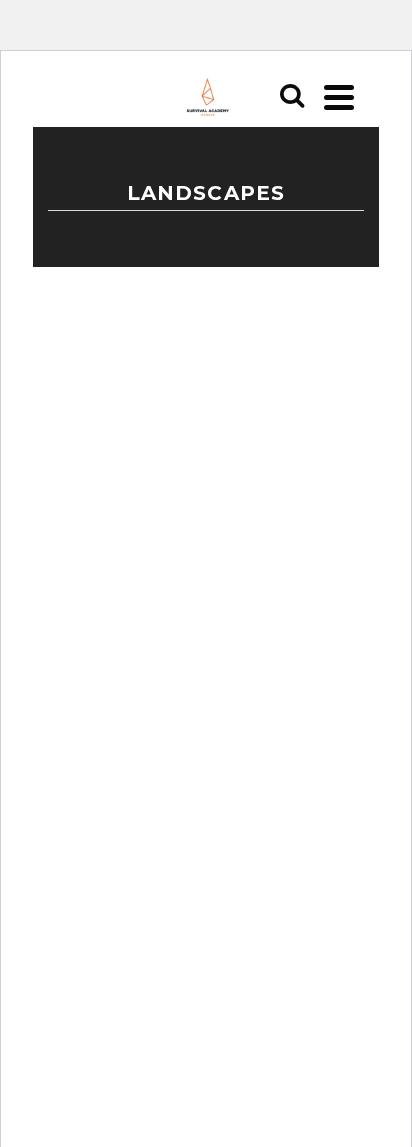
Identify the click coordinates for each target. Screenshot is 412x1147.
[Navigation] (339, 97)
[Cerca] (292, 97)
